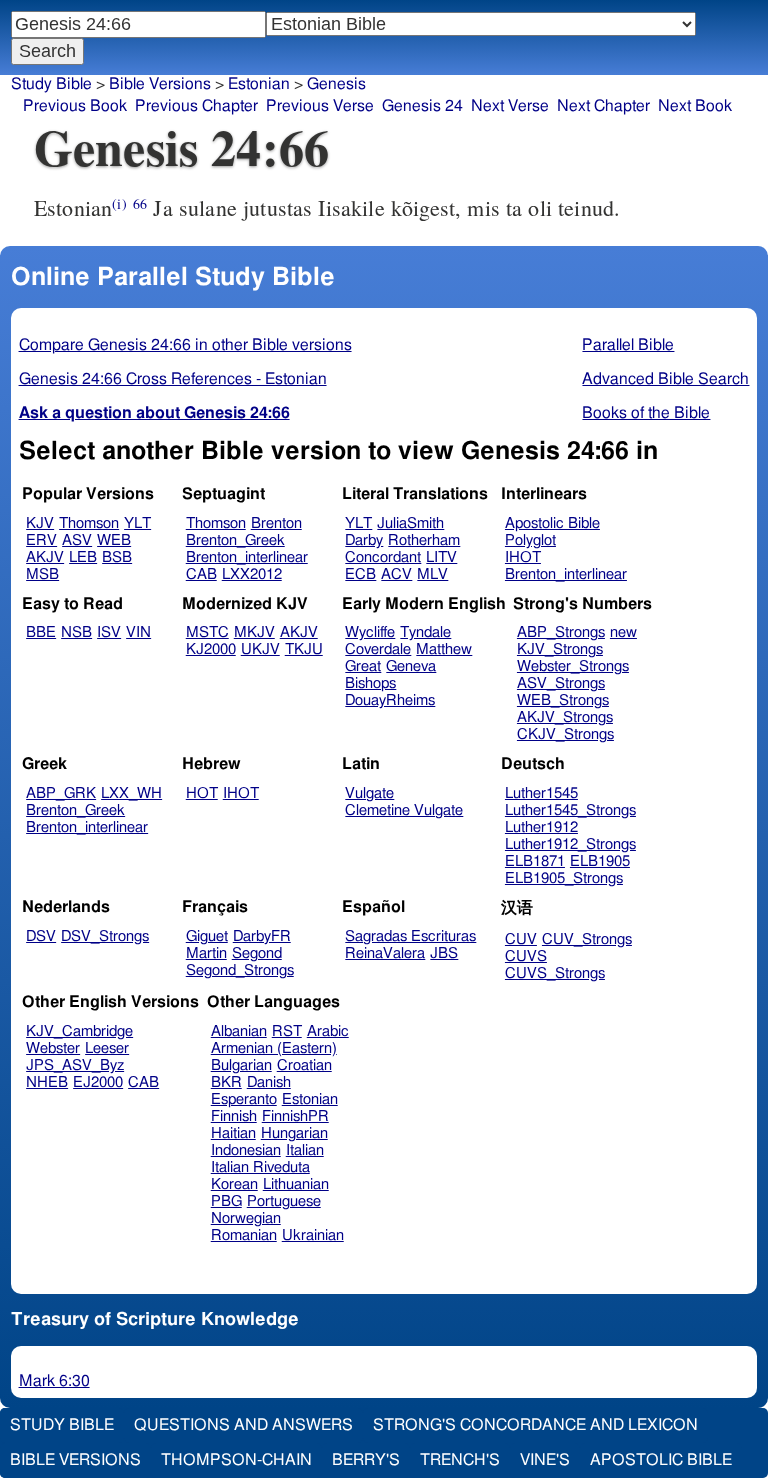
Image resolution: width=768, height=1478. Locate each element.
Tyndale (425, 632)
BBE (41, 632)
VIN (138, 632)
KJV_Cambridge (79, 1031)
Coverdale (378, 649)
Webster (53, 1048)
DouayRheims (390, 700)
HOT (202, 793)
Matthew (444, 649)
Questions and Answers (243, 1425)
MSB (42, 574)
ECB (360, 574)
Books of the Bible (646, 413)
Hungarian (294, 1133)
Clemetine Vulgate (404, 810)
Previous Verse (320, 106)
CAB (201, 574)
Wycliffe (370, 632)
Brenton (276, 523)
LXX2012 (252, 574)
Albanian (239, 1031)
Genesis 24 (422, 106)
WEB (114, 540)
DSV (41, 936)
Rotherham (424, 540)
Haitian (233, 1133)
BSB (117, 557)
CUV (521, 939)
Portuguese (284, 1201)
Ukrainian (313, 1235)
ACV (396, 574)
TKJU (304, 649)
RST (287, 1031)
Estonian (310, 1099)
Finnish (234, 1116)
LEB (83, 557)
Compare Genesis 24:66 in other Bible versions (185, 345)
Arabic (328, 1031)
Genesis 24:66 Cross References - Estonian (173, 379)
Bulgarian (241, 1065)
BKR (226, 1082)
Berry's (366, 1460)
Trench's (460, 1460)
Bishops (370, 683)
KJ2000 (211, 649)
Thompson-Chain (236, 1460)
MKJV (254, 632)
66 (140, 203)
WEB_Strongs (563, 700)
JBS (444, 953)
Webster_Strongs (573, 666)
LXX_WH (131, 793)
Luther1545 (541, 793)
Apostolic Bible (661, 1460)
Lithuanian (296, 1184)
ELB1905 (600, 861)
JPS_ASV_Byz (75, 1065)
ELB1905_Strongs (564, 878)
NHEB (47, 1082)
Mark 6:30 (54, 1381)
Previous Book (75, 106)
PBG (226, 1201)
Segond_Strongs (240, 970)
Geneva (411, 666)
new (623, 632)
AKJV (45, 557)
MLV (432, 574)
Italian (305, 1150)
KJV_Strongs (560, 649)
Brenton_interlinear (247, 557)
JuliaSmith (410, 523)
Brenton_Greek (235, 540)
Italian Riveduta (260, 1167)
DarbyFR (262, 936)
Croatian (304, 1065)
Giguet (207, 936)
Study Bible (51, 84)
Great (363, 666)
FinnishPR (295, 1116)
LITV (441, 557)
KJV (40, 523)
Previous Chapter (196, 106)
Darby (364, 540)
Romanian (244, 1235)
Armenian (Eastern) (274, 1048)
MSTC (207, 632)
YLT (137, 523)
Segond (257, 953)
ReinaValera (385, 953)
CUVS (526, 956)
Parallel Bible (628, 345)
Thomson (89, 523)
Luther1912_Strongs (570, 844)
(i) (119, 203)
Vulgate (369, 793)
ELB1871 (535, 861)
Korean (234, 1184)
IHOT (523, 557)
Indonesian (246, 1150)
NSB (76, 632)
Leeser (107, 1048)
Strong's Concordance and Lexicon (535, 1425)
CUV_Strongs (587, 939)
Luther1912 (541, 827)
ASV (77, 540)
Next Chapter (603, 106)
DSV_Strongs (105, 936)
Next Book (695, 106)
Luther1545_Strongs (570, 810)
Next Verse (510, 106)
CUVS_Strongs (555, 973)
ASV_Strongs (561, 683)
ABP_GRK (61, 793)
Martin (206, 953)
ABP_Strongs (561, 632)
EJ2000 (98, 1082)
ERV (41, 540)
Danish (269, 1082)
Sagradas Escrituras (410, 936)
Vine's (545, 1460)
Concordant (383, 557)
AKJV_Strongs (565, 717)
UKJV (260, 649)
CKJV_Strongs (565, 734)
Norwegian (246, 1218)
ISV (109, 632)
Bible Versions (160, 84)
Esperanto (244, 1099)
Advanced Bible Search (665, 379)
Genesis (336, 84)
